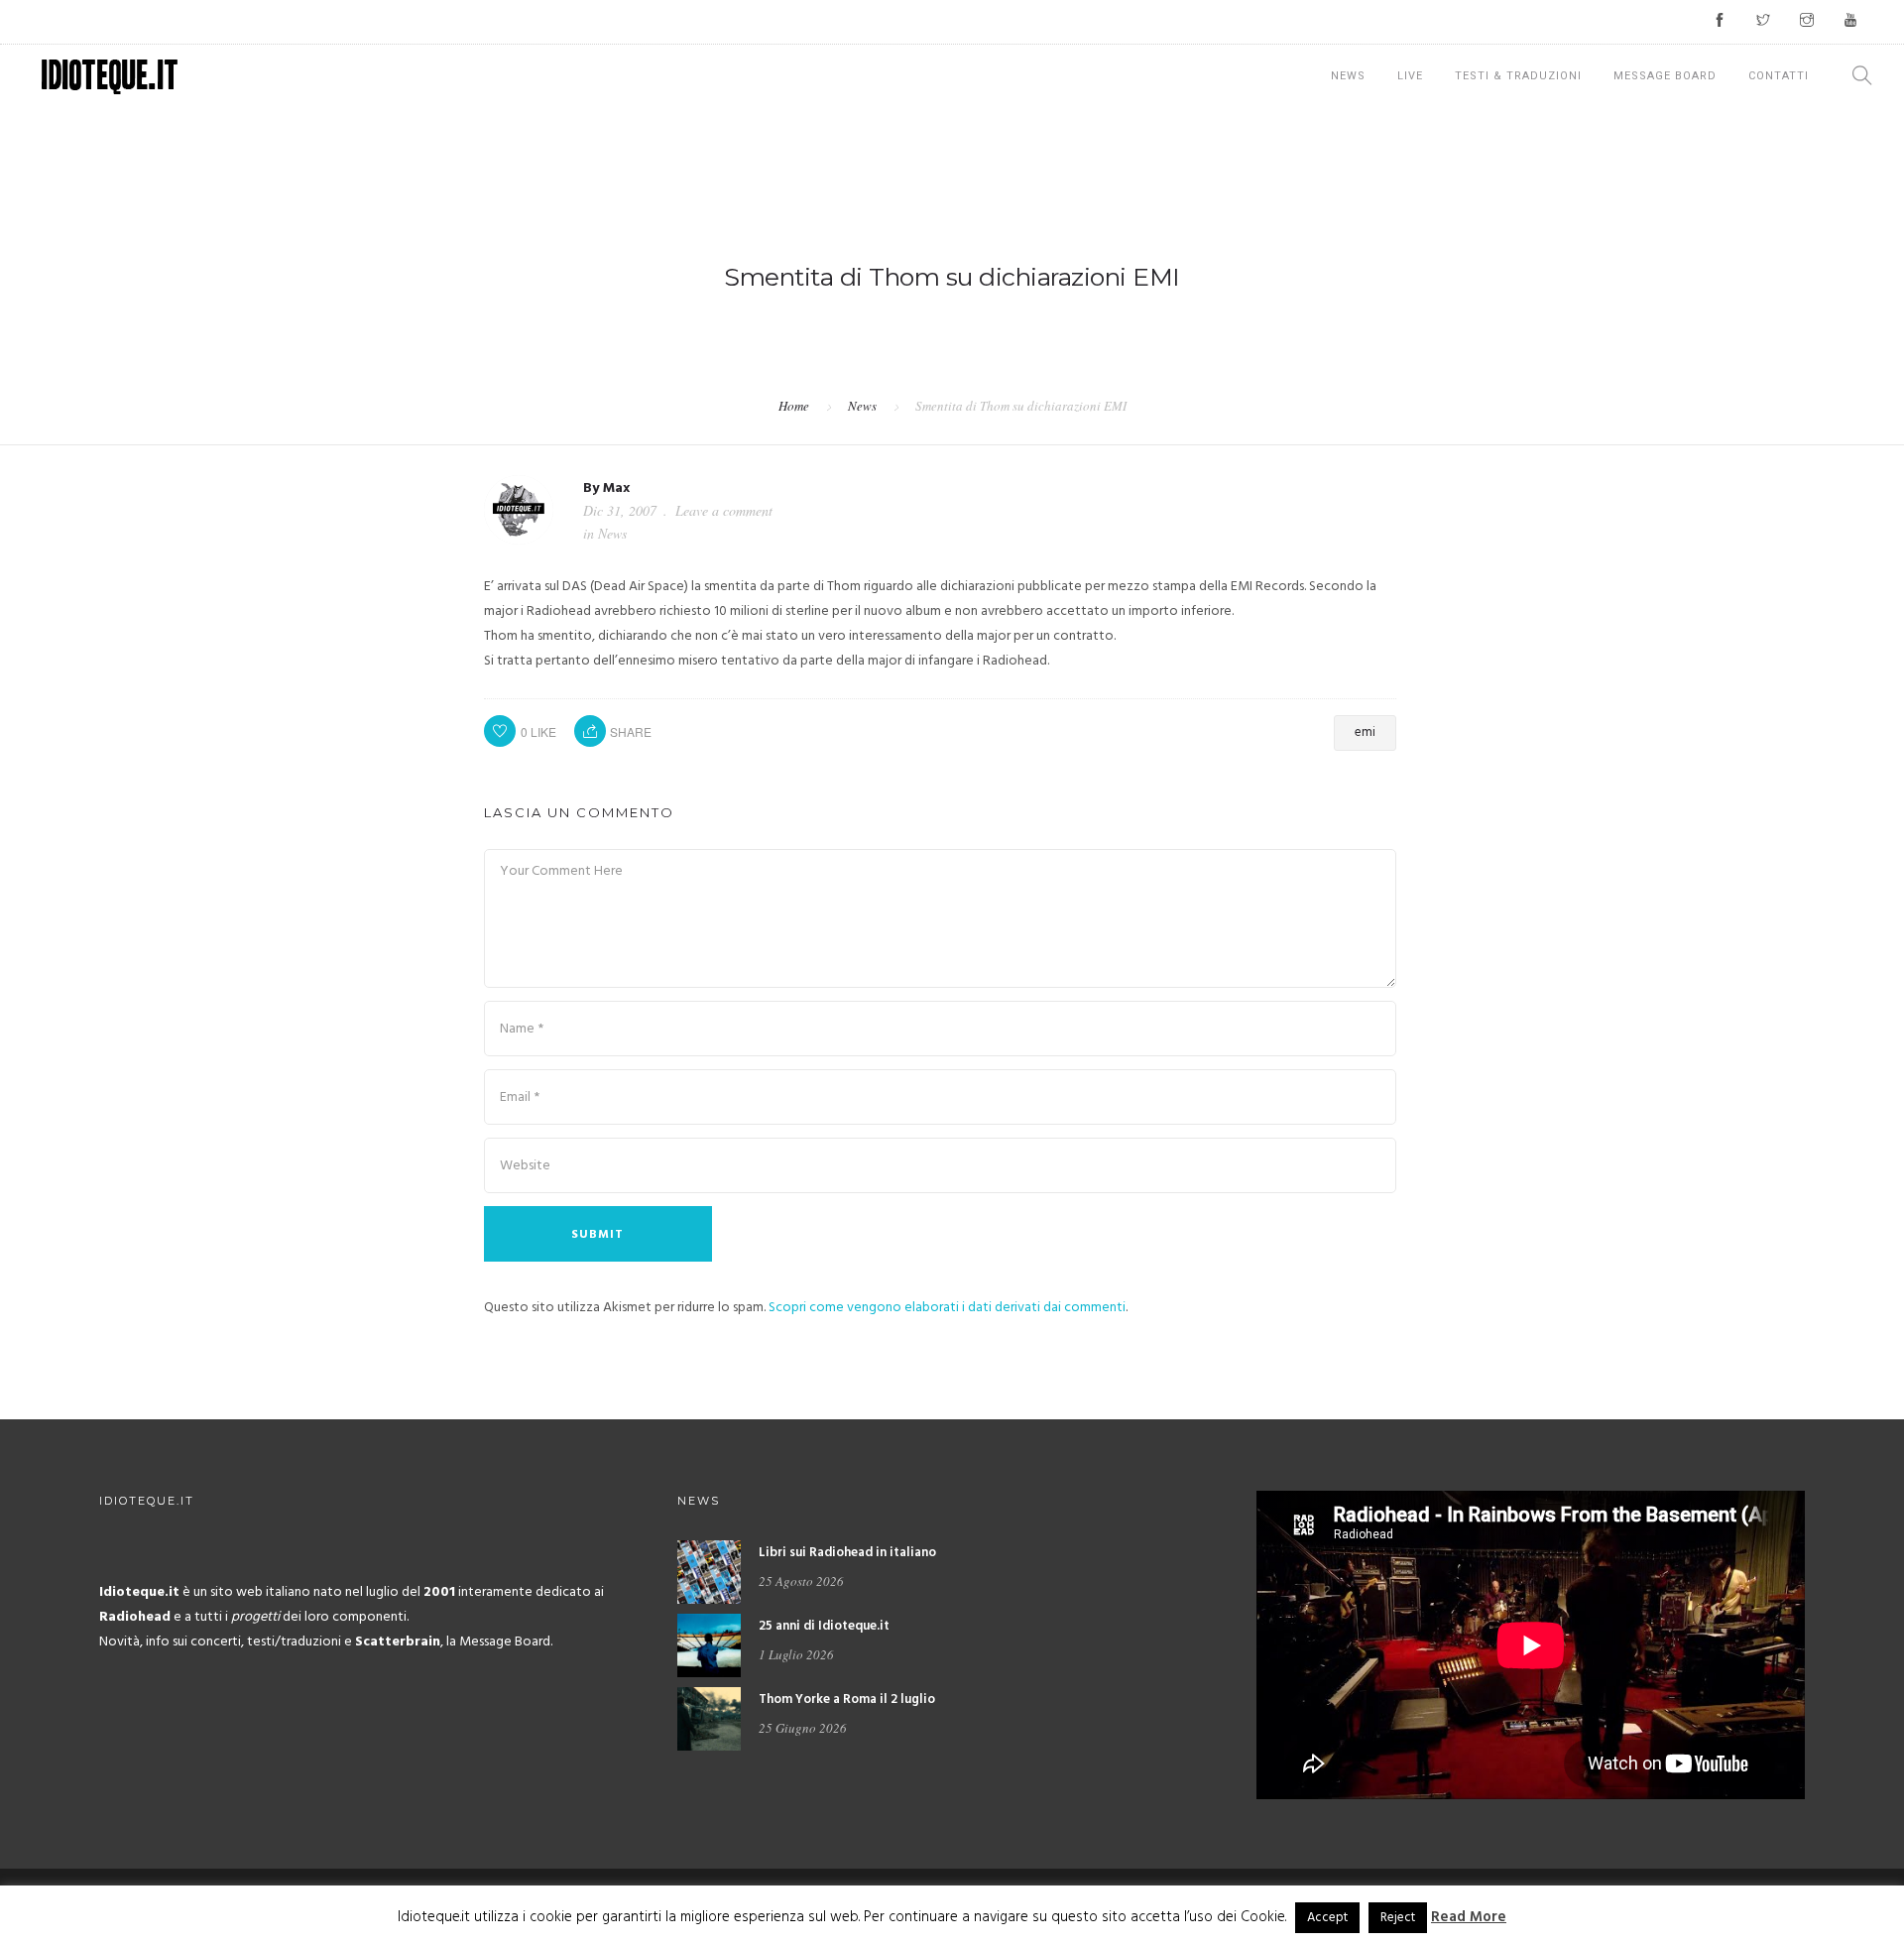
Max (616, 488)
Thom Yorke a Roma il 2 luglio (847, 1700)
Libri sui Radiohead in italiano (847, 1553)
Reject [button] (1398, 1918)
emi (1365, 732)
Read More (1469, 1917)
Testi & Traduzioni (1518, 76)
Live (1410, 76)
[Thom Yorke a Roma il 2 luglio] (709, 1719)
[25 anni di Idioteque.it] (709, 1646)
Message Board (1665, 76)
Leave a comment (724, 510)
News (1348, 76)
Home (794, 406)
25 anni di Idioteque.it (824, 1626)
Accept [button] (1327, 1918)
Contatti (1779, 76)
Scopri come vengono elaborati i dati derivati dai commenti (947, 1308)
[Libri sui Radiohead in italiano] (709, 1573)
